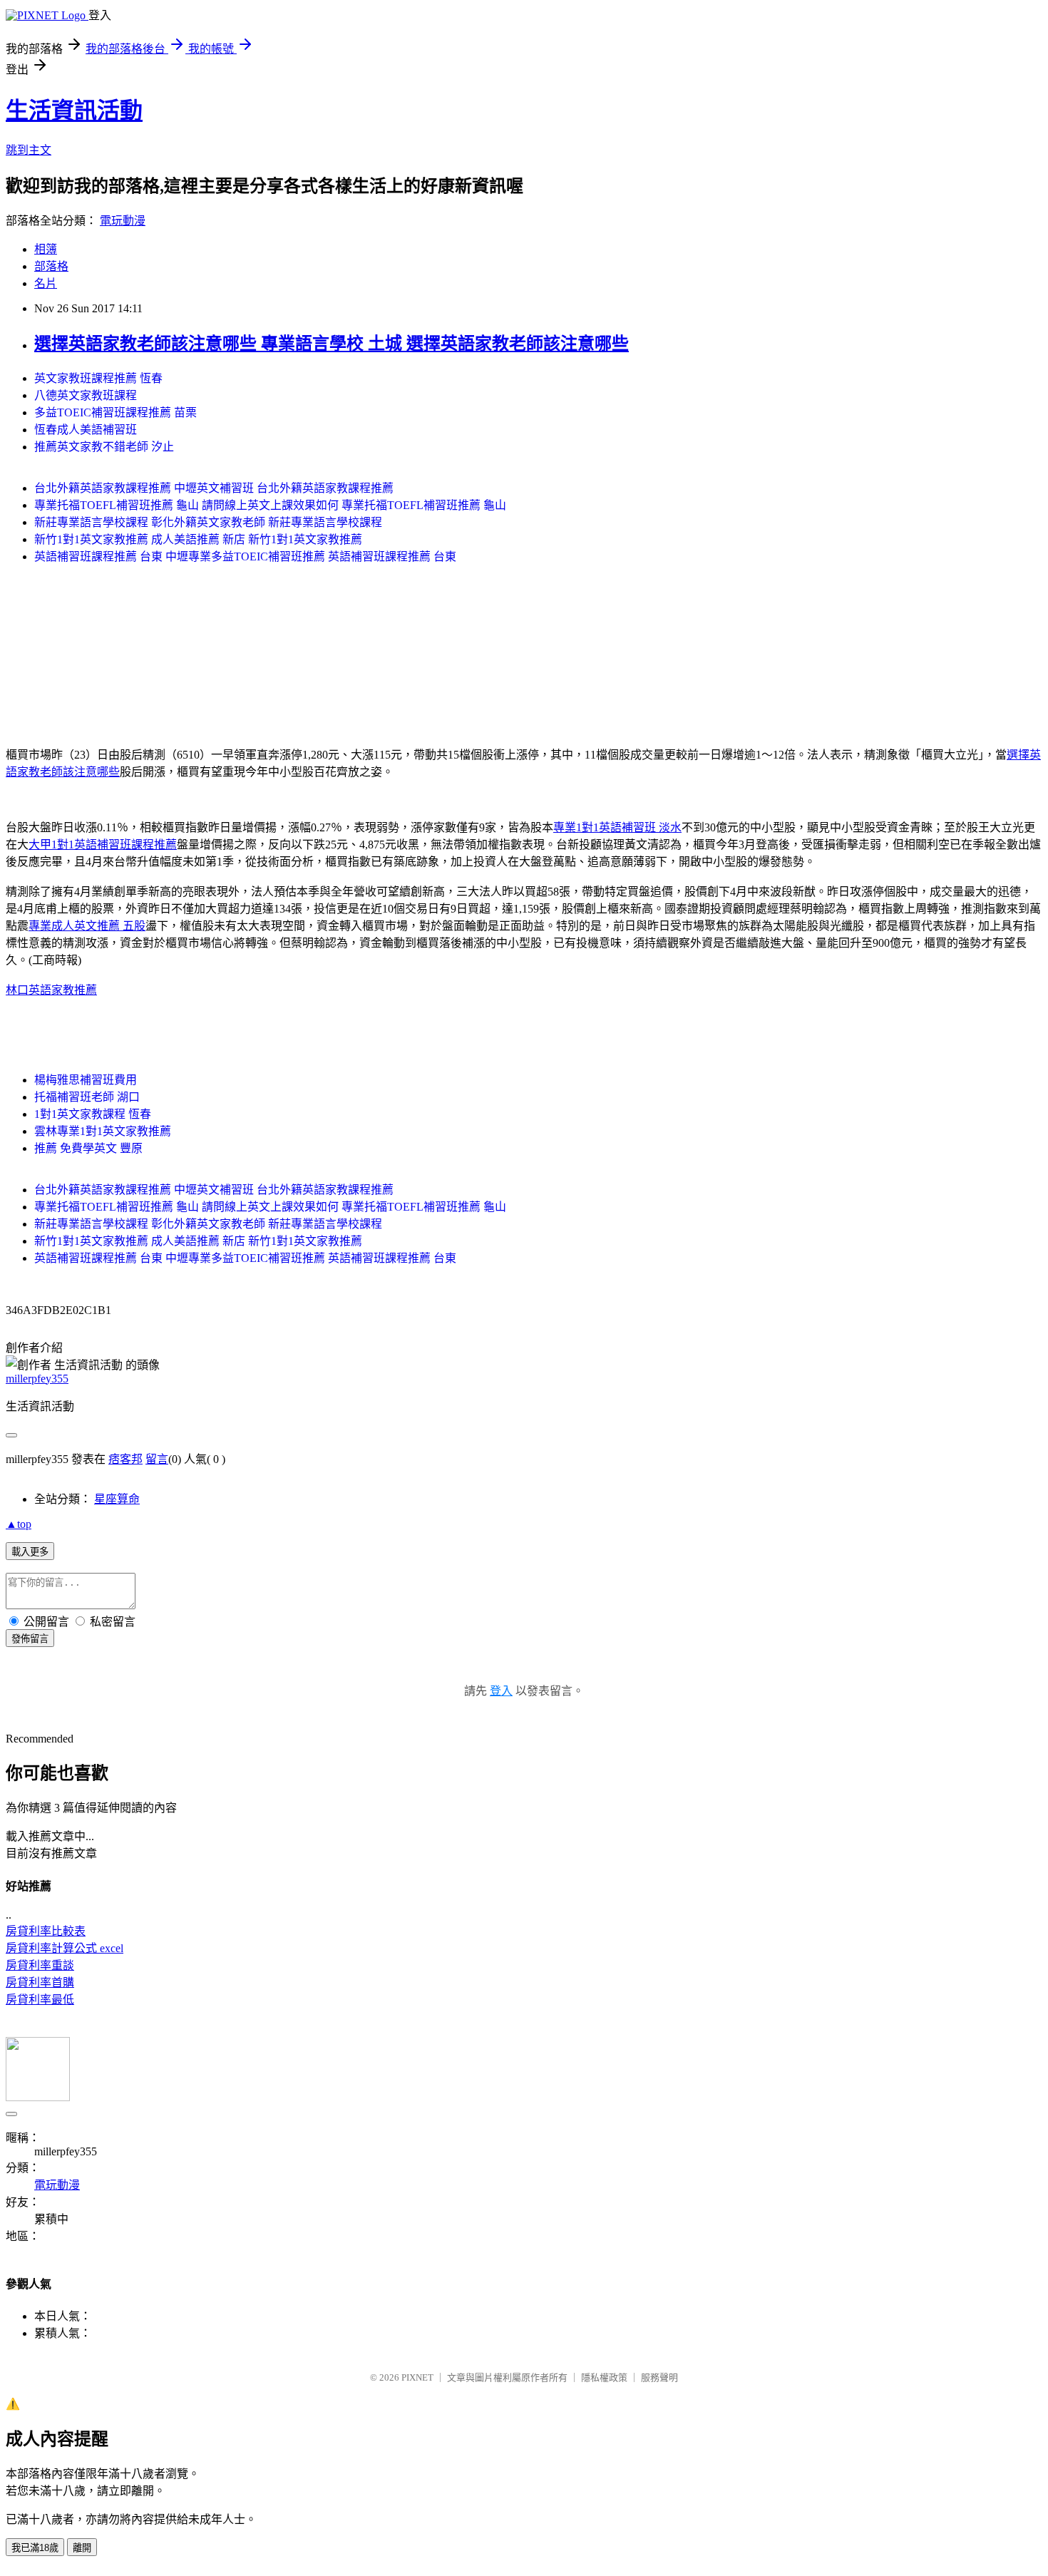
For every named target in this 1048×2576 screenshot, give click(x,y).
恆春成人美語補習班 (86, 430)
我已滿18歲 (35, 2548)
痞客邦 (125, 1459)
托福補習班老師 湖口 (87, 1097)
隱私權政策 (604, 2377)
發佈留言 (30, 1639)
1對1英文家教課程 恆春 (93, 1114)
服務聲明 (659, 2377)
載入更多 (30, 1552)
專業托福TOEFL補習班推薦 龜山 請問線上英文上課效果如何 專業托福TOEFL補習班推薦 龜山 (270, 505)
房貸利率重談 (40, 1965)
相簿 (46, 249)
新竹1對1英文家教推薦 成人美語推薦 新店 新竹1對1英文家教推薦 (198, 539)
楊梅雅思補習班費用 (86, 1080)
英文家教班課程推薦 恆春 (98, 378)
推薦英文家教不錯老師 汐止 (104, 447)
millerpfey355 (37, 1379)
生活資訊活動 (74, 111)
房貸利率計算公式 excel (65, 1948)
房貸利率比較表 (46, 1931)
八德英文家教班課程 (86, 395)
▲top (19, 1524)
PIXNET (417, 2377)
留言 (157, 1459)
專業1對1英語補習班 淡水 (617, 827)
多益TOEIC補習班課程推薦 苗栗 (115, 412)
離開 (82, 2548)
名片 (46, 283)
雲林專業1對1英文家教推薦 (103, 1131)
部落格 (51, 266)
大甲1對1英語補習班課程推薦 (103, 845)
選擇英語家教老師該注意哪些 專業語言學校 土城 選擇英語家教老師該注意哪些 (332, 344)
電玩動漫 (123, 221)
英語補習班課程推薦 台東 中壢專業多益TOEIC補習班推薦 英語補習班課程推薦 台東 (245, 556)
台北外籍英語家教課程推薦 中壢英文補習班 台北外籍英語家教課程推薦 (214, 488)
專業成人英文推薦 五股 (87, 926)
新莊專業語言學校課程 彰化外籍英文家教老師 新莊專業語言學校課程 (208, 522)
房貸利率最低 (40, 2000)
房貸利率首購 (40, 1982)
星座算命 (117, 1499)
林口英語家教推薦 (51, 990)
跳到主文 (29, 150)
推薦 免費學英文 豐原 (88, 1148)
